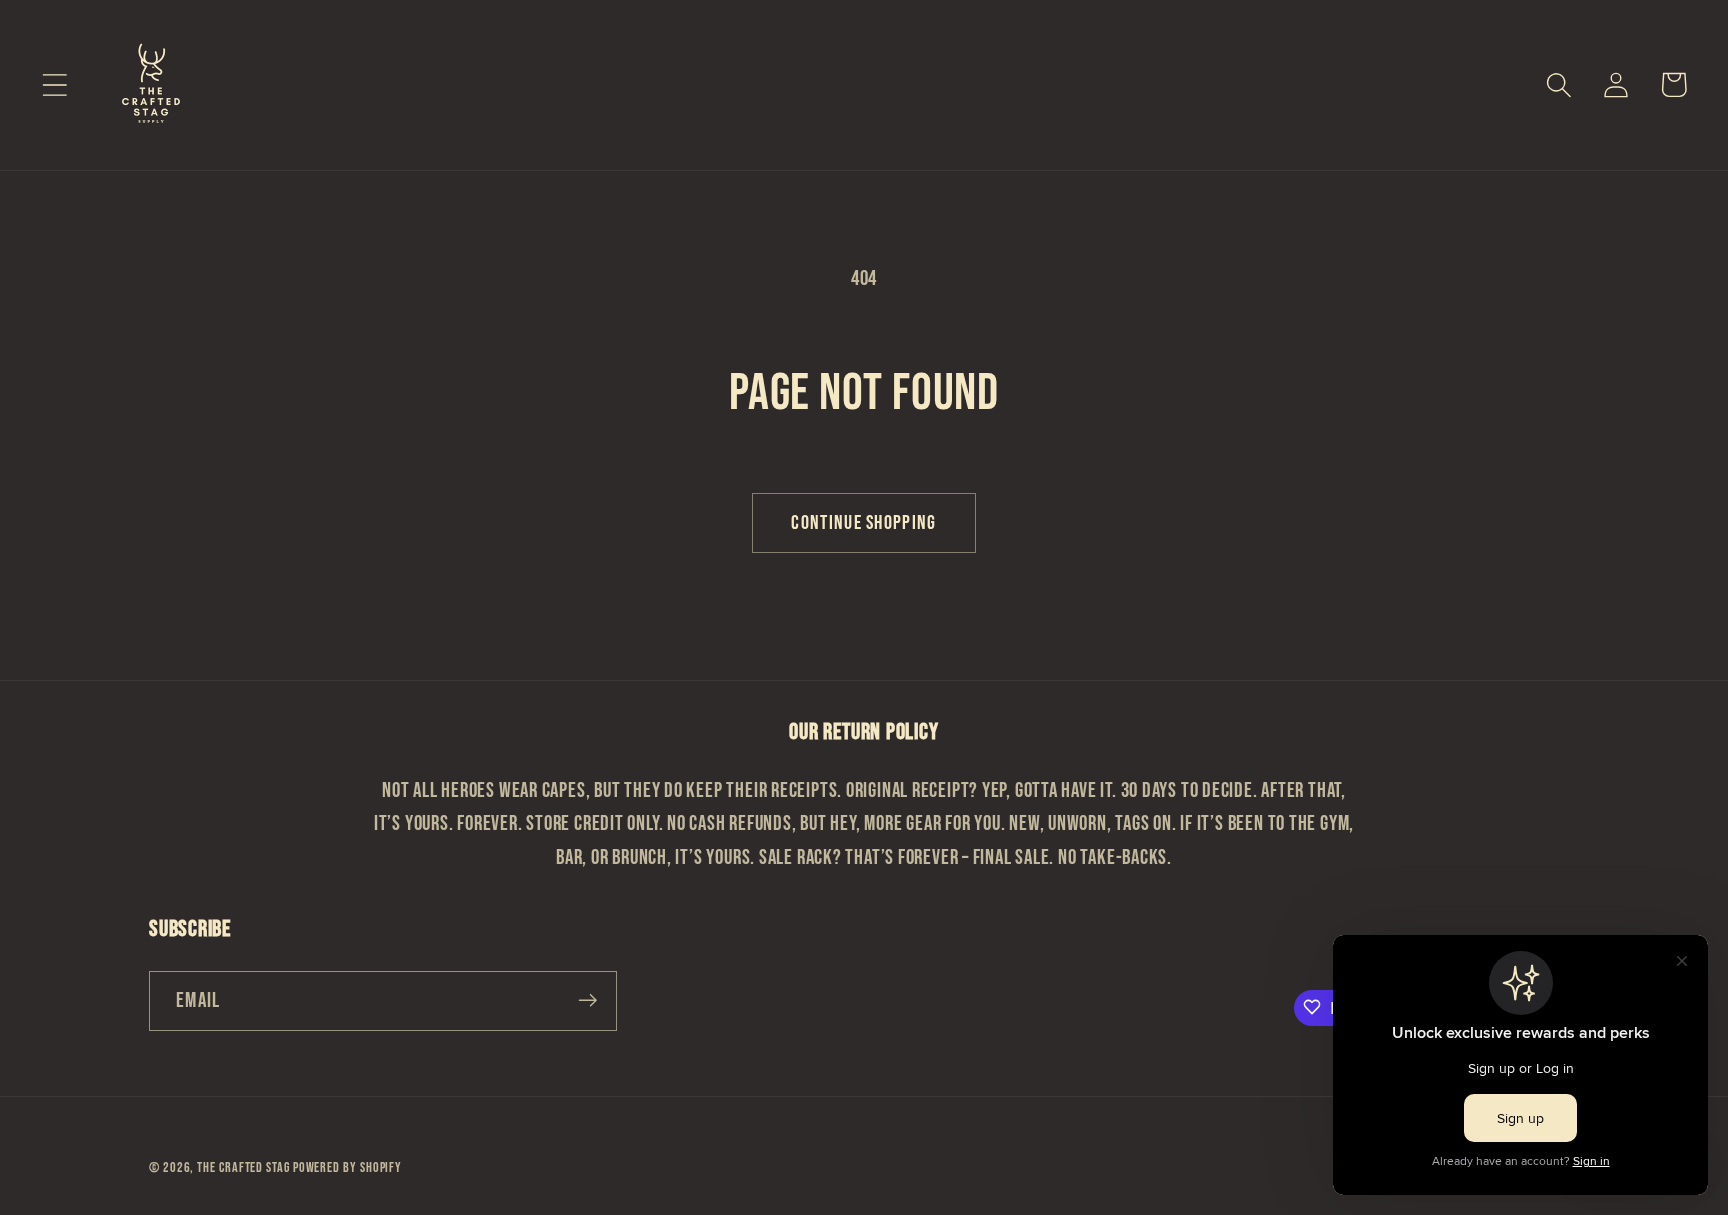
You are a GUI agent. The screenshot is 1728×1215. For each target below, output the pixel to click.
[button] (54, 84)
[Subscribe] (587, 1000)
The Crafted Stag (244, 1166)
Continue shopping (863, 523)
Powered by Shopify (347, 1166)
